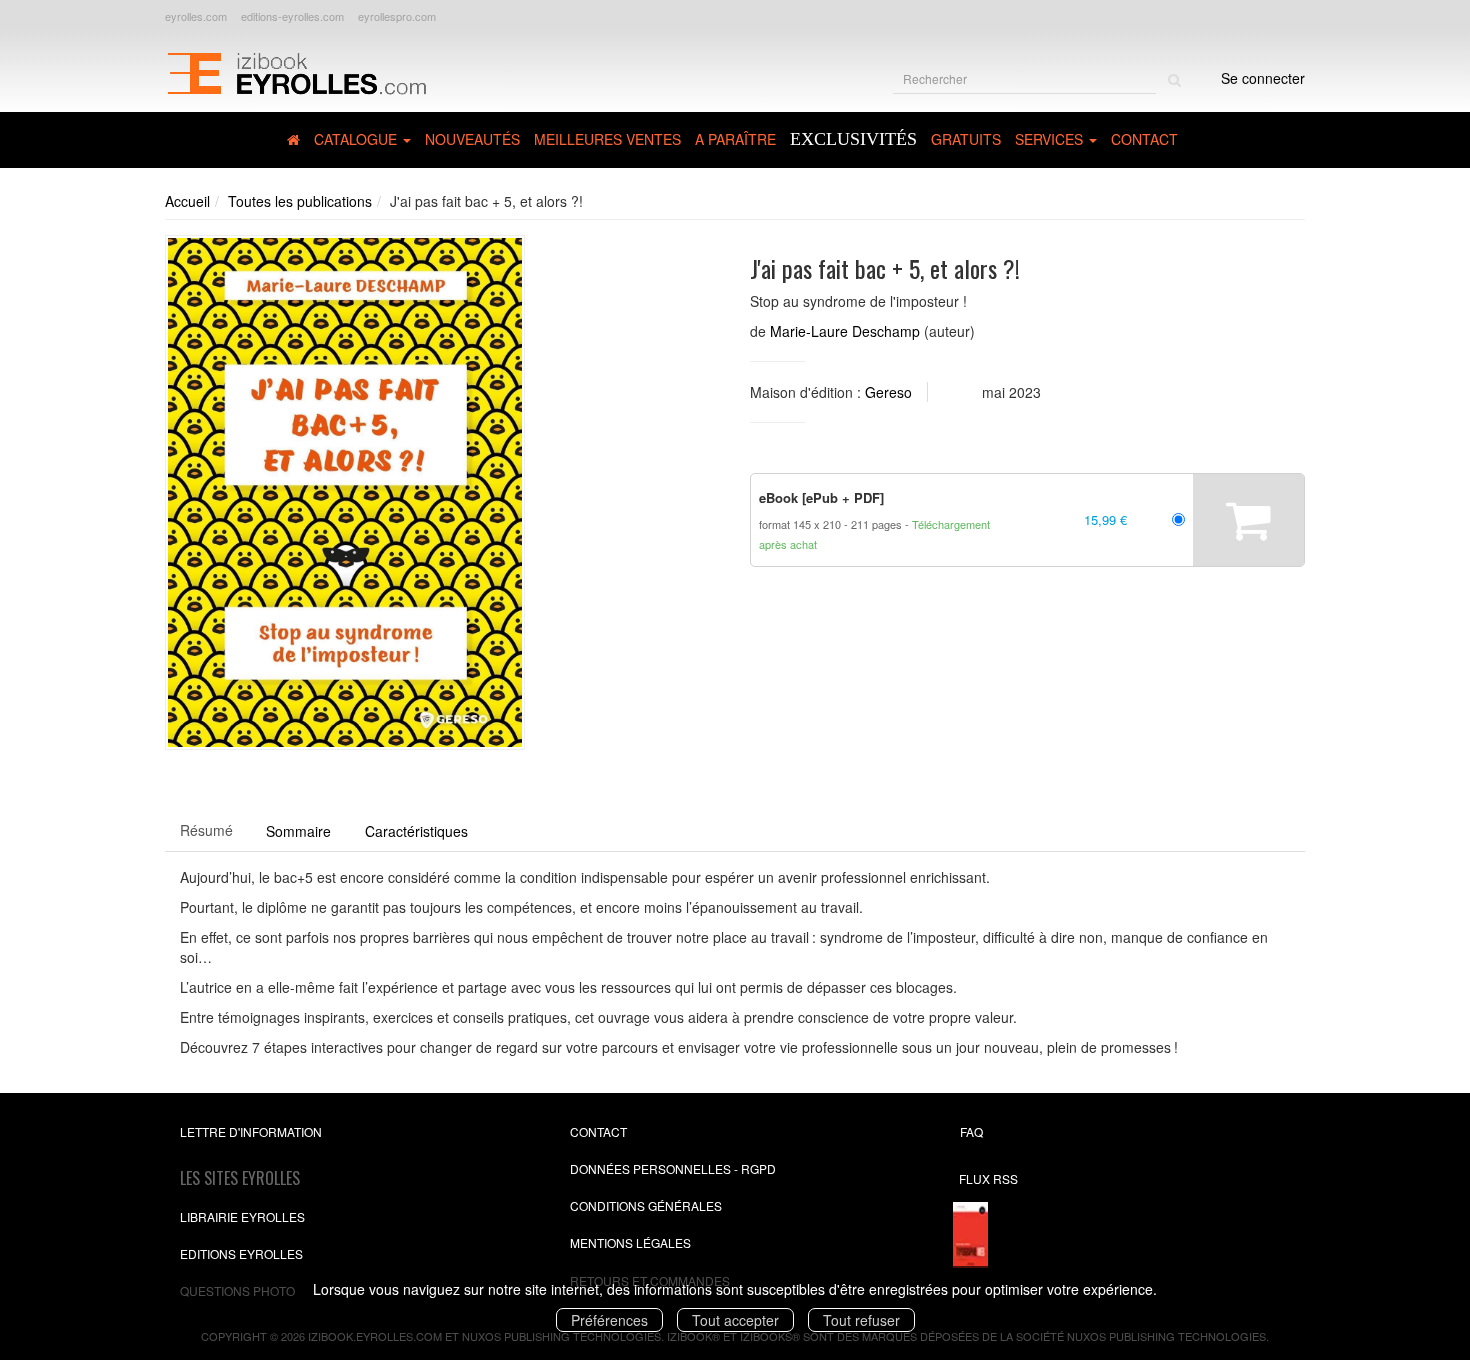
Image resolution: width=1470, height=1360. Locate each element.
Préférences (609, 1320)
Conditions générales (646, 1205)
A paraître (735, 139)
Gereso (888, 392)
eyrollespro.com (397, 16)
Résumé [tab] (206, 830)
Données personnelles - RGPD (673, 1168)
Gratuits (966, 139)
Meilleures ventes (607, 139)
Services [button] (1051, 139)
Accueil (187, 201)
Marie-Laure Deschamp (845, 331)
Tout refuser (861, 1320)
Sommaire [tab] (298, 831)
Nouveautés (472, 139)
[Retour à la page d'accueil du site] (296, 71)
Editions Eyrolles (241, 1253)
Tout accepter (735, 1320)
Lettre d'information (251, 1131)
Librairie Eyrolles (242, 1216)
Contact (1144, 139)
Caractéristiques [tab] (416, 831)
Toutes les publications (300, 201)
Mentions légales (630, 1242)
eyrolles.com (196, 16)
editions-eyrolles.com (292, 16)
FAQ (971, 1131)
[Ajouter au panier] (1248, 520)
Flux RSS (988, 1178)
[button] (345, 492)
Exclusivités (853, 139)
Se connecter (1263, 78)
